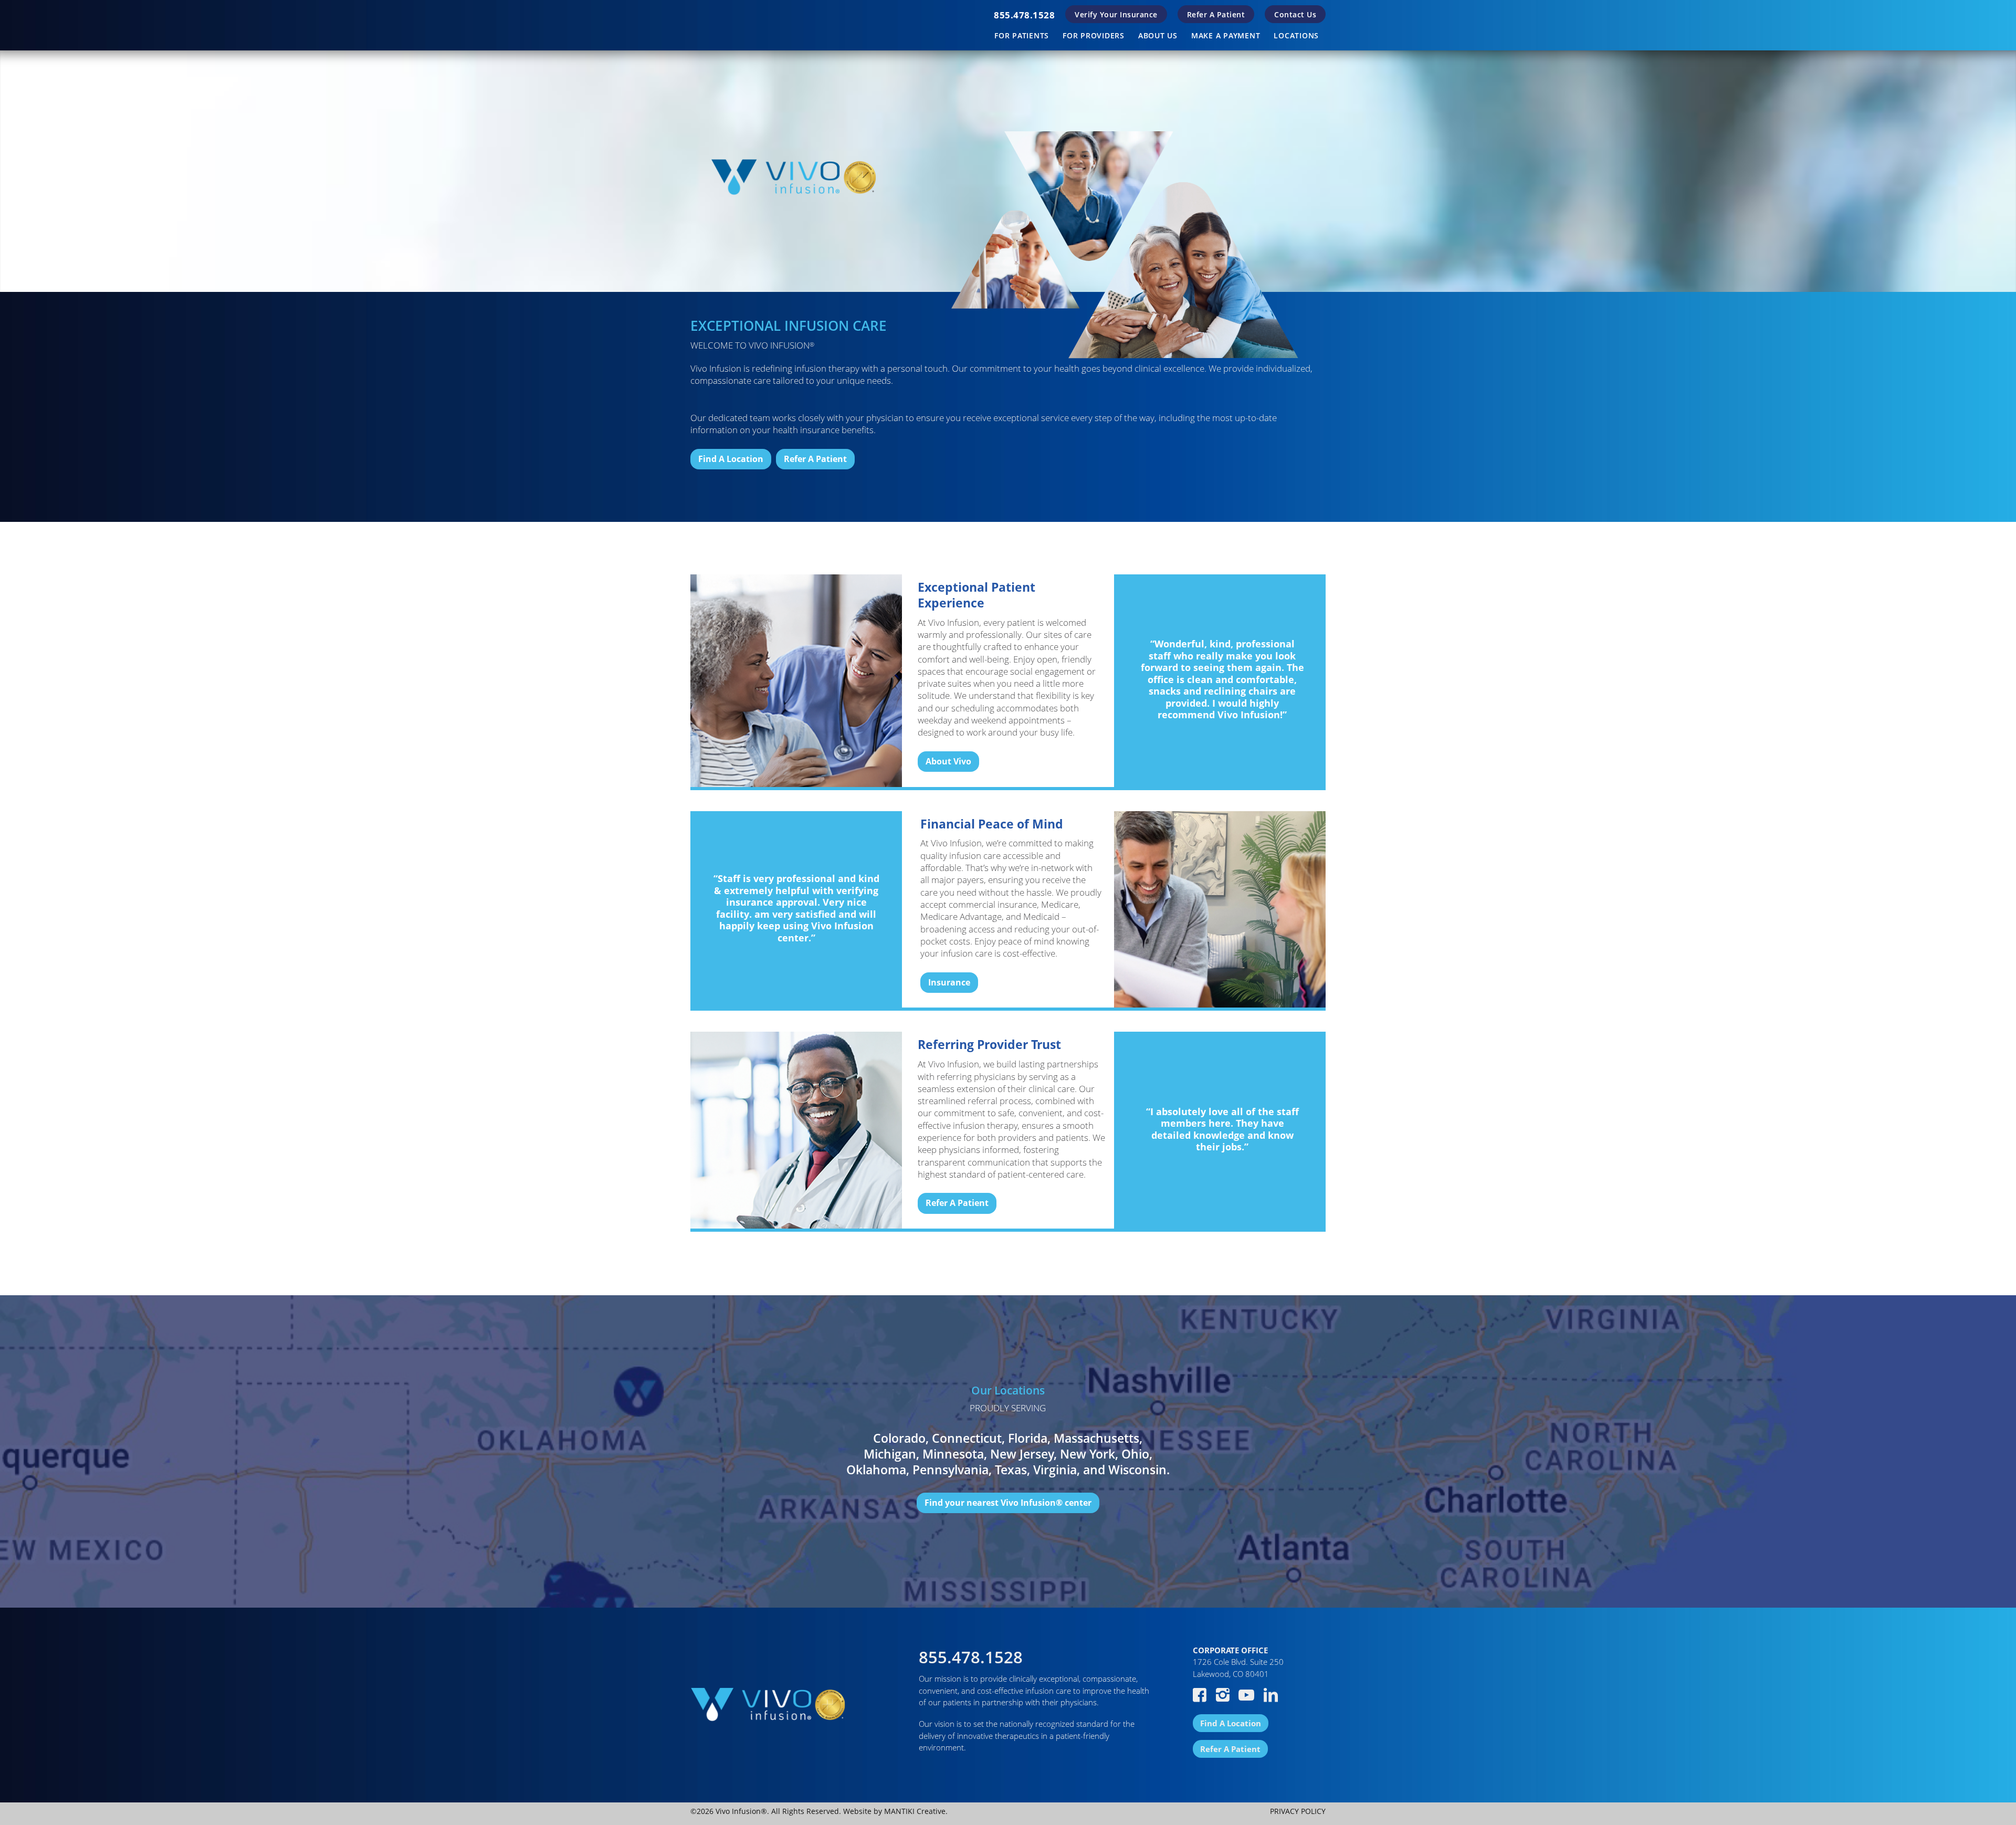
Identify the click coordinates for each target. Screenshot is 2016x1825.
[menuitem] (1024, 15)
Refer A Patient (1216, 14)
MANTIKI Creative (915, 1811)
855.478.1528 (1024, 15)
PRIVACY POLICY (1298, 1811)
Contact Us (1295, 14)
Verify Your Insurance (1116, 14)
